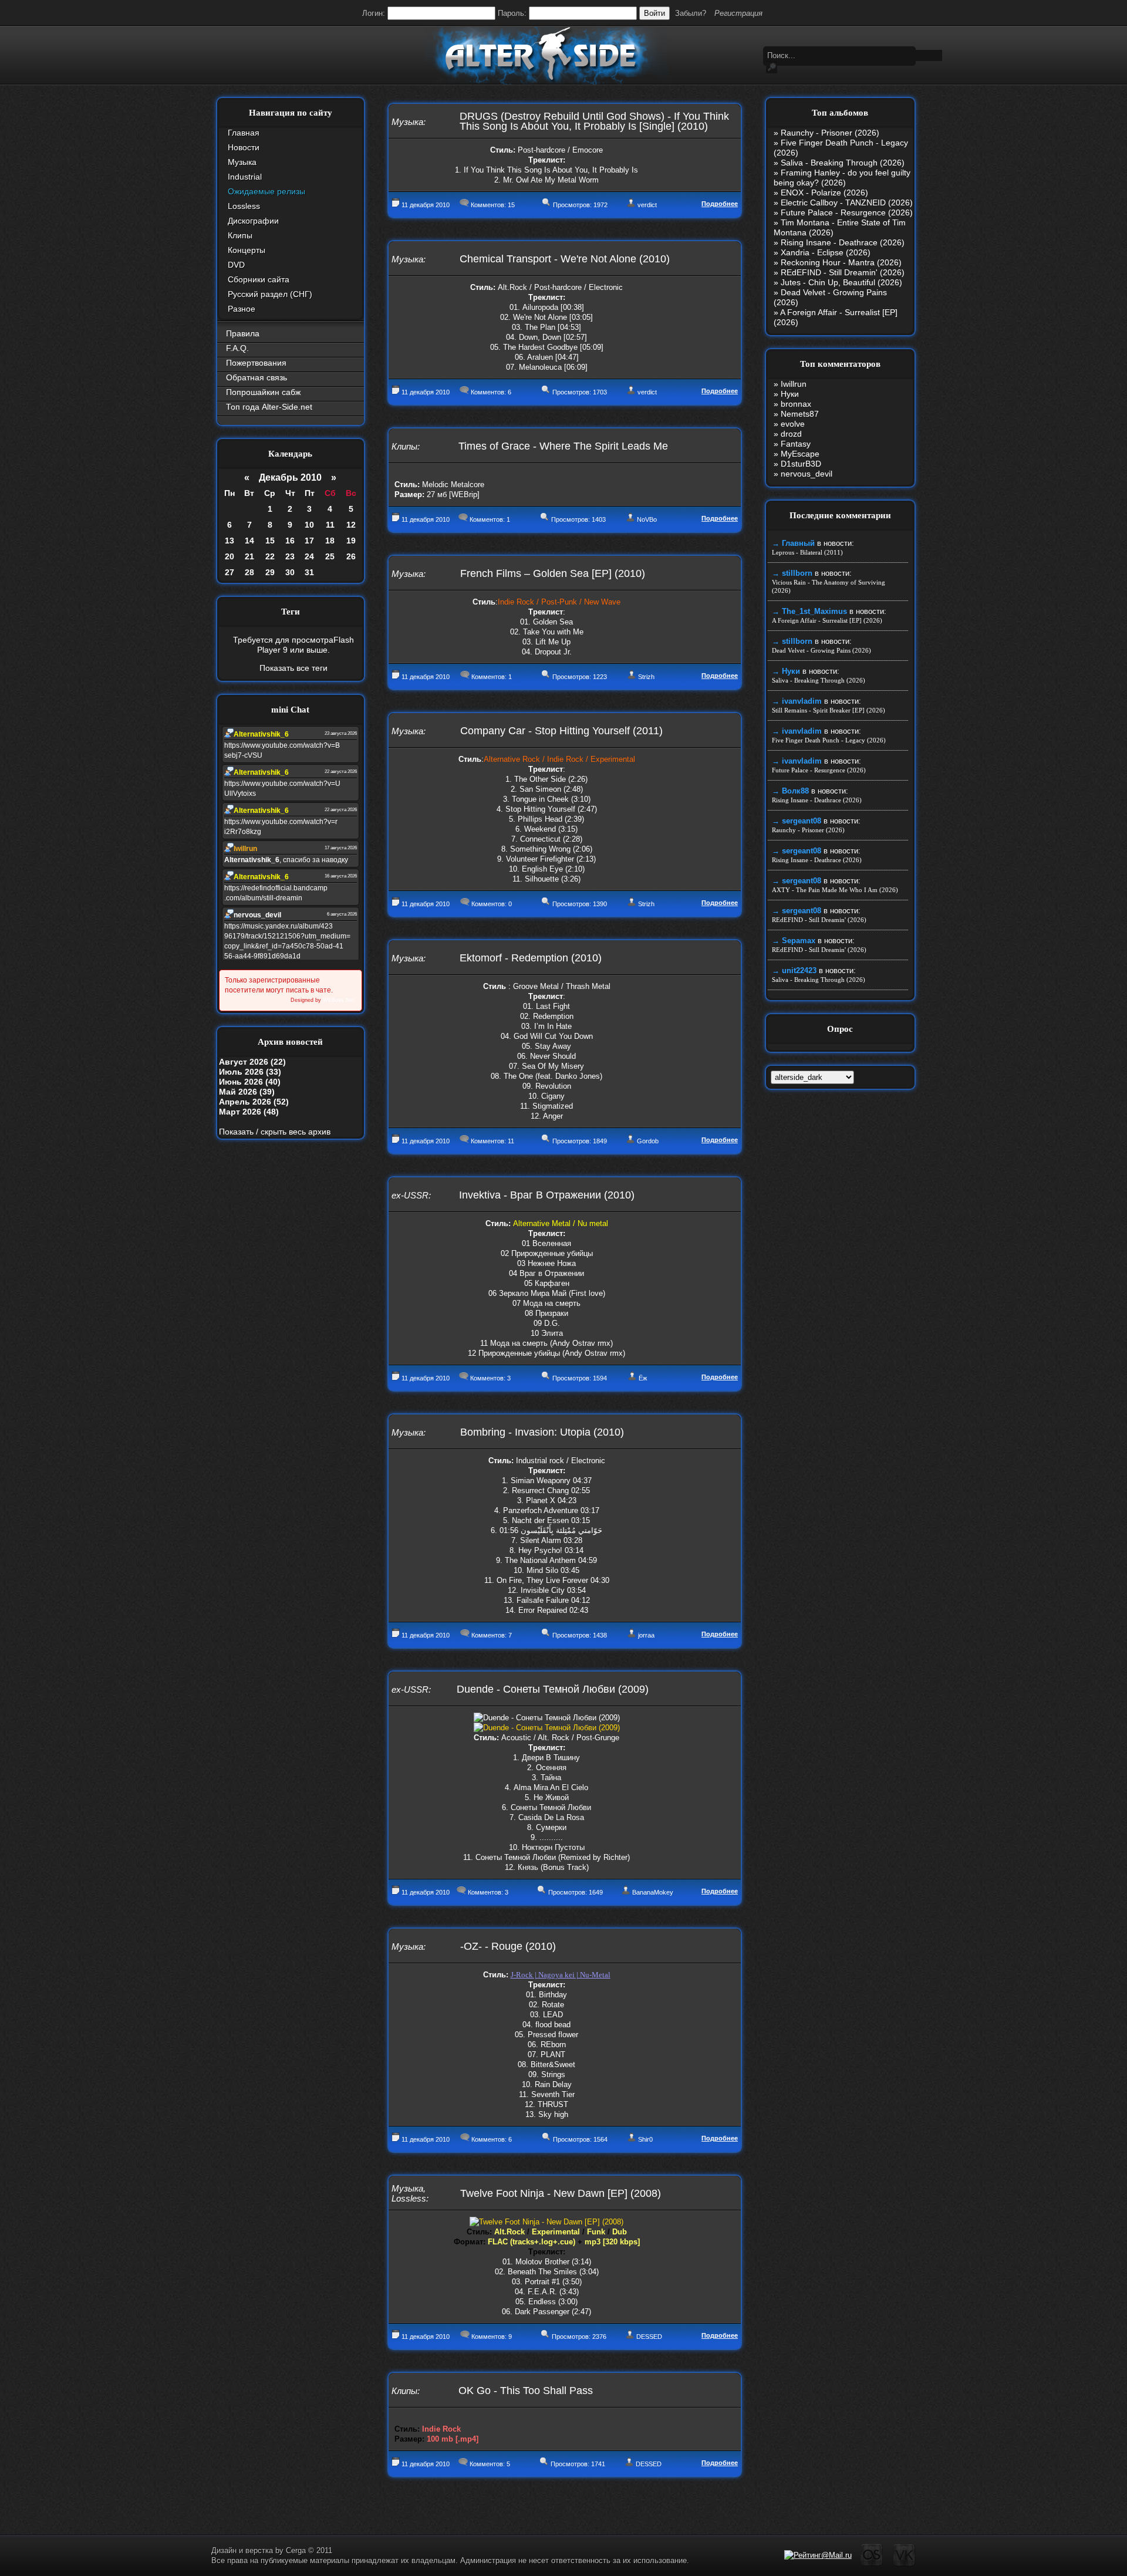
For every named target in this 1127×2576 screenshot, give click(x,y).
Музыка (242, 162)
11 (330, 525)
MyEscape (800, 454)
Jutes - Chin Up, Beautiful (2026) (841, 282)
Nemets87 (800, 414)
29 (270, 572)
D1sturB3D (801, 464)
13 (230, 541)
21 (249, 556)
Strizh (646, 677)
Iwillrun (794, 384)
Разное (242, 309)
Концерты (247, 250)
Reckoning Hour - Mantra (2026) (841, 262)
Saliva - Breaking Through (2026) (843, 163)
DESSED (649, 2337)
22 (270, 556)
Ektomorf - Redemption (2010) (531, 958)
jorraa (646, 1635)
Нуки (790, 394)
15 (270, 541)
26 (351, 556)
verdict (647, 205)
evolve (793, 424)
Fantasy (796, 444)
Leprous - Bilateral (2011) (807, 552)
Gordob (648, 1141)
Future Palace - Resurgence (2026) (847, 212)
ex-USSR (410, 1195)
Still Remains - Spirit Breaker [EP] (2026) (829, 710)
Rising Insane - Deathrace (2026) (843, 242)
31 (309, 572)
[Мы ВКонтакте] (904, 2564)
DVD (236, 265)
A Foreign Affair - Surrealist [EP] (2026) (827, 620)
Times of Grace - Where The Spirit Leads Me (563, 446)
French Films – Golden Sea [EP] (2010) (553, 573)
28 (249, 572)
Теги (291, 612)
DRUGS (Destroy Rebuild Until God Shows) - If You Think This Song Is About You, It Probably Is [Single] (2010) (594, 121)
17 (309, 541)
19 (351, 541)
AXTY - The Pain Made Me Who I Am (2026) (835, 890)
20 (230, 556)
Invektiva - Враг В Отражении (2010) (547, 1195)
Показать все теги (293, 668)
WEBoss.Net (339, 1000)
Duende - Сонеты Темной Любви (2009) (553, 1689)
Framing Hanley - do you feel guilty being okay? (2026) (842, 178)
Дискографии (253, 221)
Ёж (643, 1378)
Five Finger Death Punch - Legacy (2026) (829, 740)
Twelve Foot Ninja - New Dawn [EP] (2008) (561, 2193)
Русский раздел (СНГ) (270, 294)
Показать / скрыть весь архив (275, 1132)
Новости (244, 147)
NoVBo (647, 519)
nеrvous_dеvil (807, 474)
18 (330, 541)
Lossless (244, 206)
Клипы (240, 235)
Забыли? (691, 13)
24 (309, 556)
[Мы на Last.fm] (872, 2564)
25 (330, 556)
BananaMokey (653, 1892)
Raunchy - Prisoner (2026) (830, 133)
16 (290, 541)
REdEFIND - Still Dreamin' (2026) (843, 272)
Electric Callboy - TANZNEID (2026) (847, 202)
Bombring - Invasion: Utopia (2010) (542, 1432)
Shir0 (645, 2139)
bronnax (796, 404)
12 (351, 525)
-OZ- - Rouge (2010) (508, 1946)
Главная (244, 133)
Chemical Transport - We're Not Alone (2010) (565, 259)
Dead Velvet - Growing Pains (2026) (821, 650)
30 (290, 572)
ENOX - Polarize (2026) (824, 193)
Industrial (245, 177)
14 (249, 541)
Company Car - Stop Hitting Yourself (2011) (561, 731)
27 (230, 572)
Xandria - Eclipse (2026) (826, 252)
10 (309, 525)
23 (290, 556)
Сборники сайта (259, 279)
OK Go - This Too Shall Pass (526, 2391)
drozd (791, 434)
